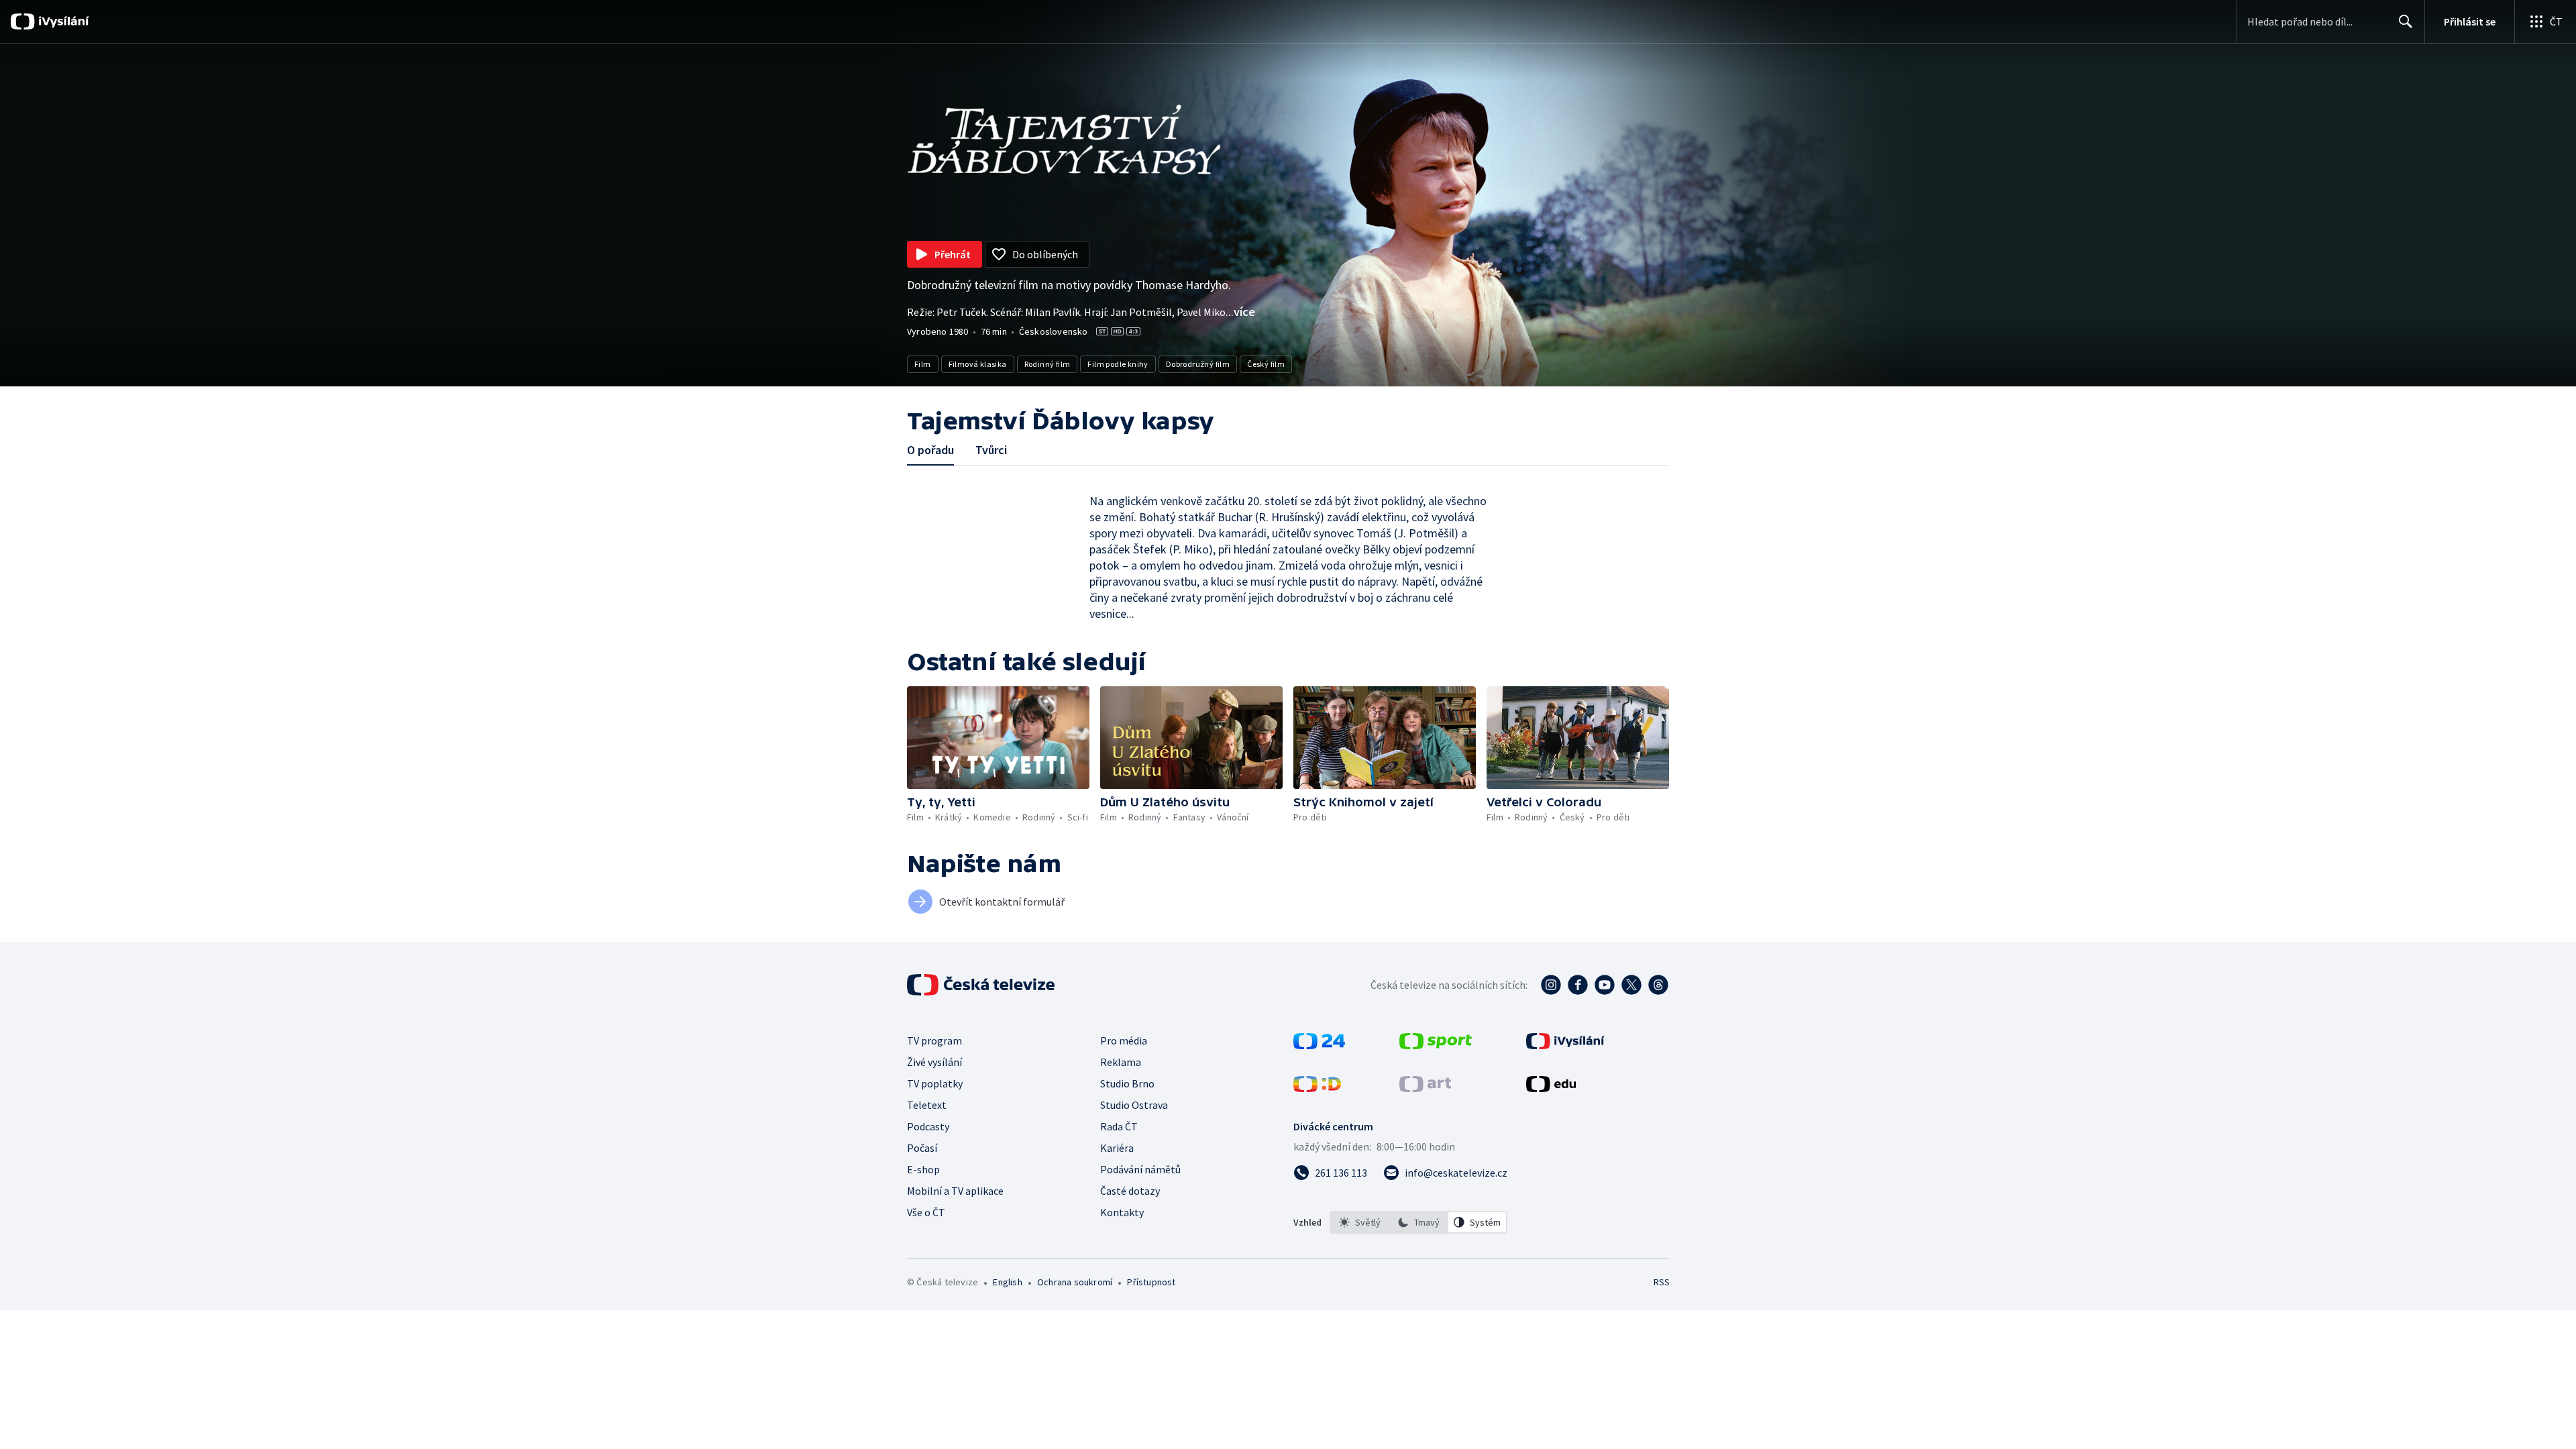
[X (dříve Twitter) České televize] (1631, 985)
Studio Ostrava (1134, 1105)
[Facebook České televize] (1578, 985)
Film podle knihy (1118, 364)
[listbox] (1418, 1222)
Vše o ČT (926, 1212)
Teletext (927, 1105)
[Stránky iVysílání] (1565, 1045)
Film (923, 364)
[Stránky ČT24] (1319, 1045)
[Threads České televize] (1658, 985)
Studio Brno (1127, 1083)
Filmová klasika (978, 364)
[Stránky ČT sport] (1436, 1045)
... (1240, 312)
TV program (934, 1040)
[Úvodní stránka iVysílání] (62, 21)
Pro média (1124, 1040)
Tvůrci (991, 450)
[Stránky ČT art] (1425, 1088)
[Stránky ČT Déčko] (1317, 1088)
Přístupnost (1151, 1282)
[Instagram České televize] (1551, 985)
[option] (1360, 1222)
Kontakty (1122, 1212)
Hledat (2406, 21)
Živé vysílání (934, 1062)
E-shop (923, 1169)
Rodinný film (1048, 364)
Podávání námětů (1140, 1169)
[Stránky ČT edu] (1551, 1088)
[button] (998, 738)
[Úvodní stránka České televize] (982, 985)
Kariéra (1117, 1148)
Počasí (922, 1148)
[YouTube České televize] (1605, 985)
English (1007, 1282)
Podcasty (928, 1126)
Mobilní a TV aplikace (955, 1191)
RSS (1662, 1282)
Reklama (1121, 1062)
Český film (1266, 364)
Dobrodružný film (1198, 364)
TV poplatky (935, 1083)
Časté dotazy (1130, 1191)
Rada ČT (1119, 1126)
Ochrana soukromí (1075, 1282)
